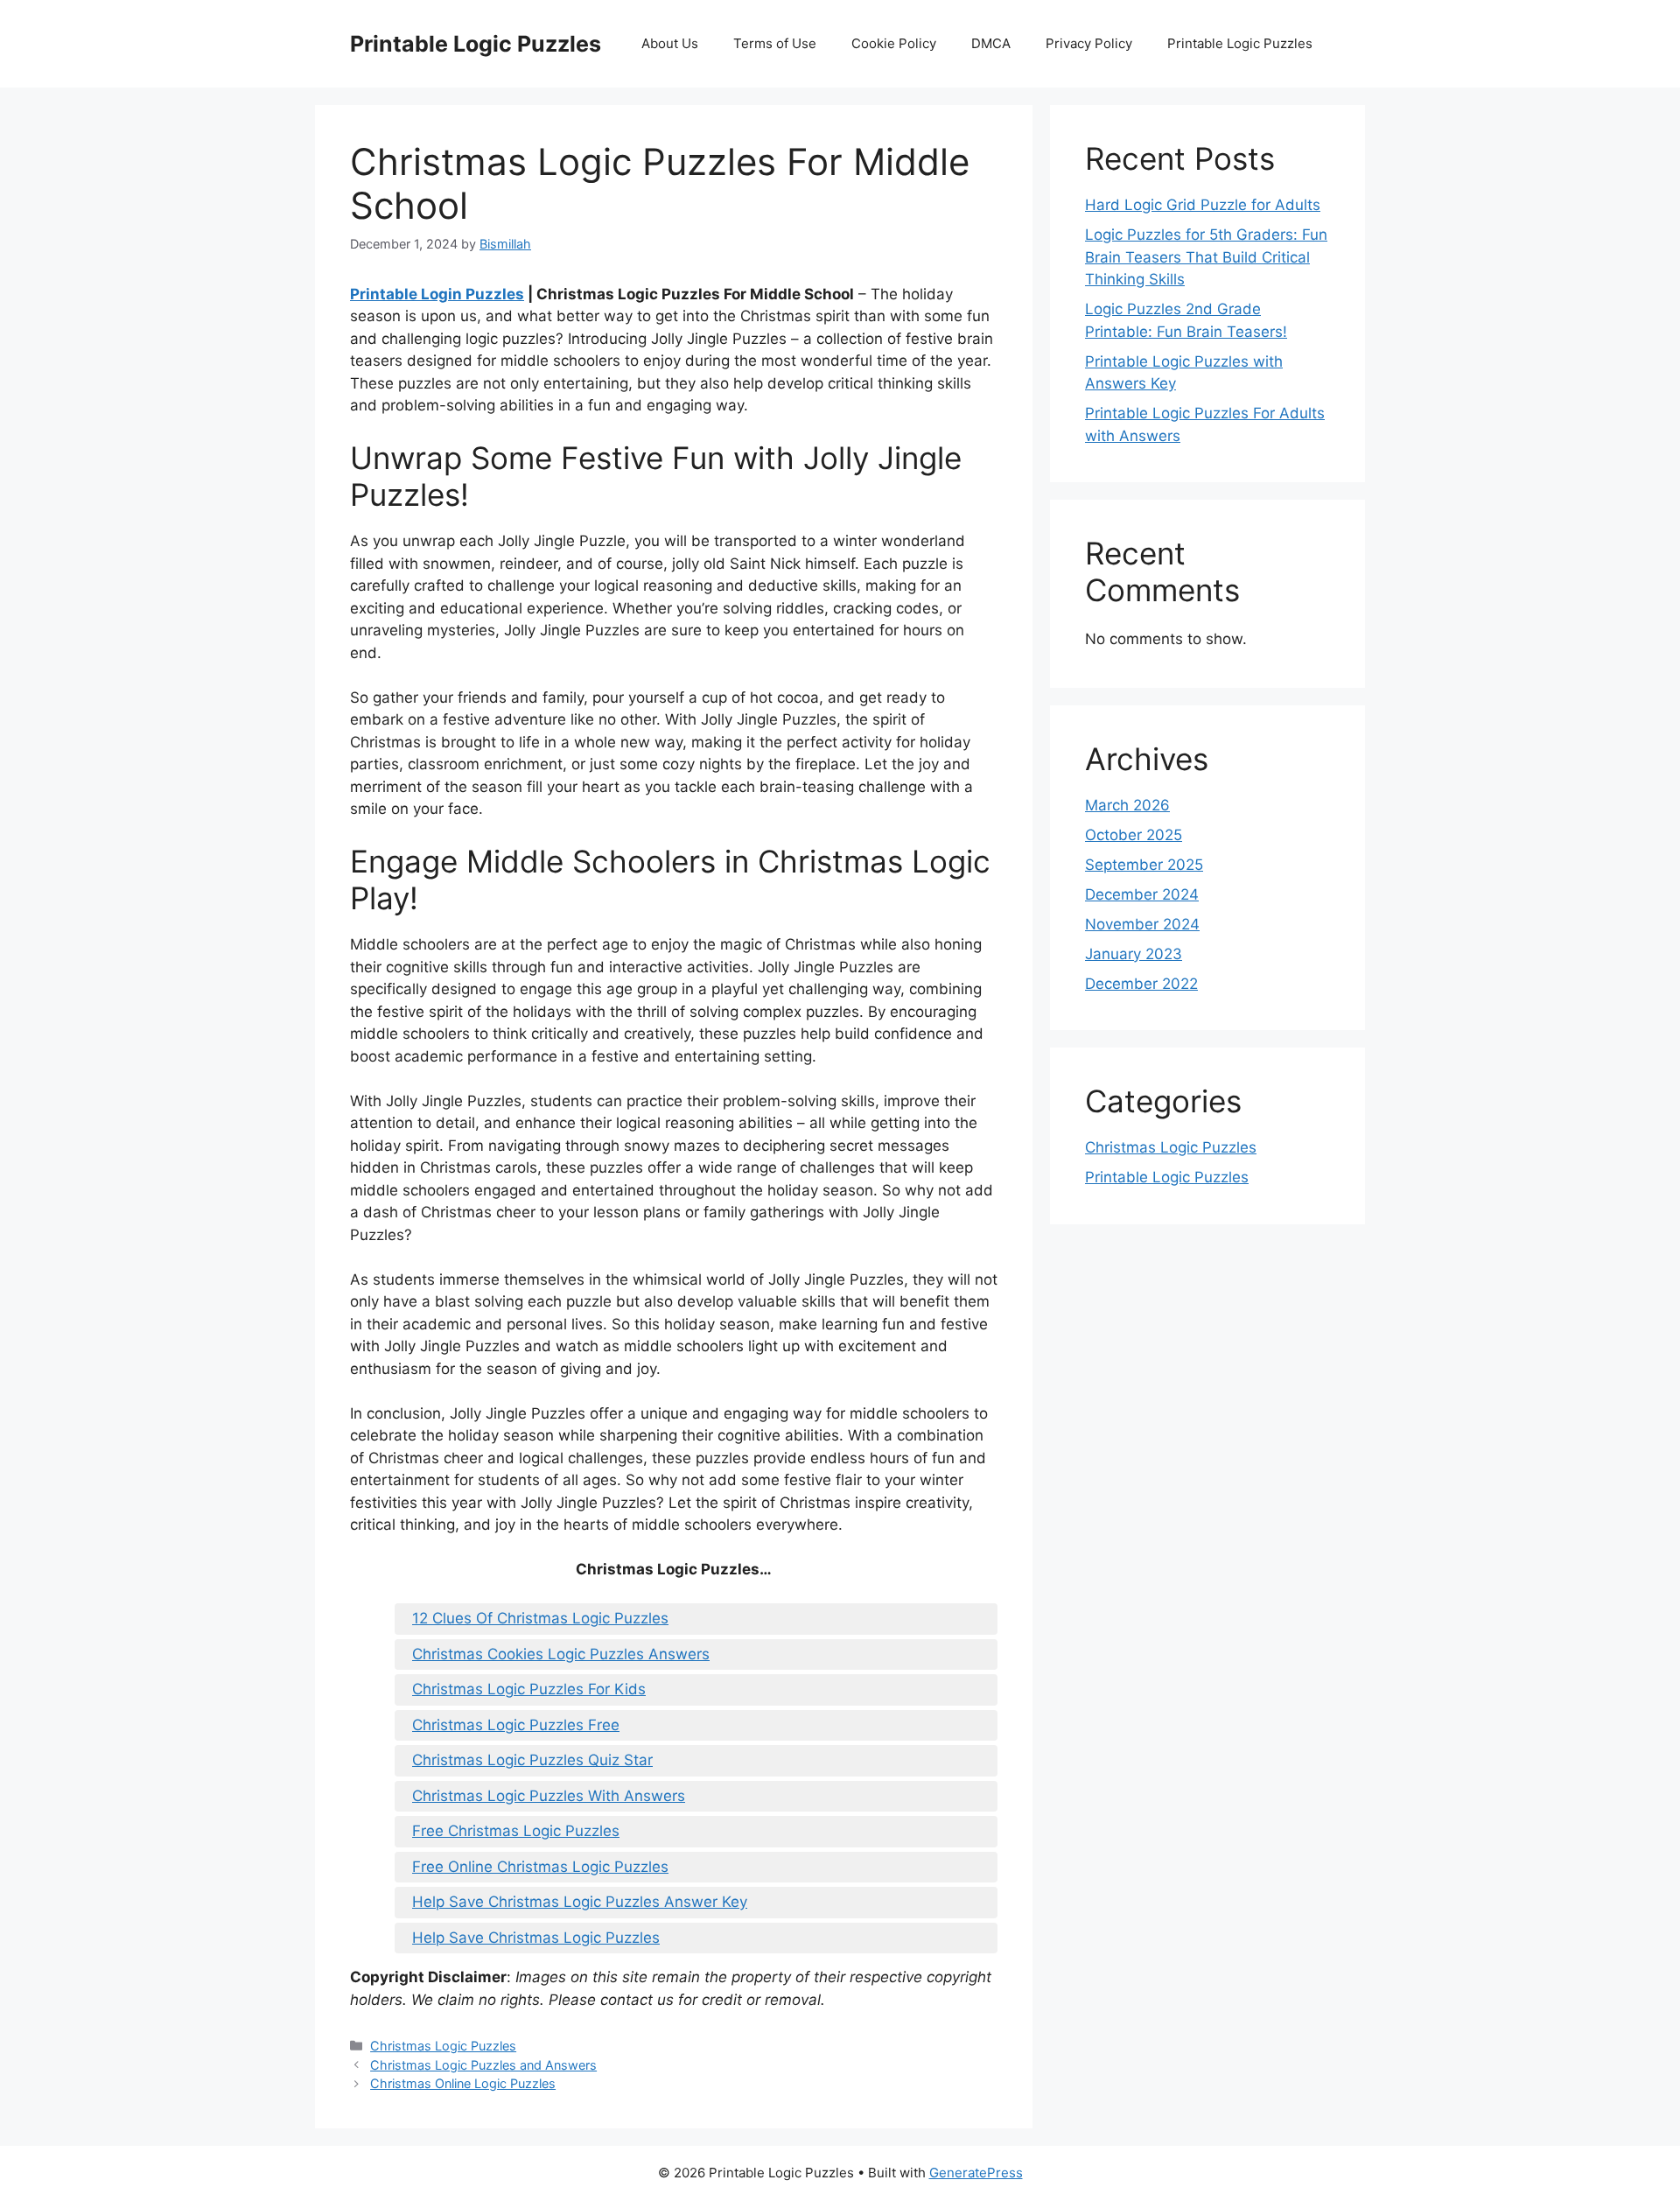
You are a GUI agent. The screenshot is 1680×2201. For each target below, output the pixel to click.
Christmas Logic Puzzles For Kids (529, 1689)
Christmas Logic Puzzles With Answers (549, 1796)
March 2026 (1127, 805)
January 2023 (1134, 954)
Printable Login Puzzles (437, 294)
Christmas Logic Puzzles (443, 2046)
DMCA (991, 43)
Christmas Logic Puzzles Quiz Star (532, 1760)
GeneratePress (976, 2173)
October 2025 (1134, 835)
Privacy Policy (1089, 43)
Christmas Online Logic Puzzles (463, 2083)
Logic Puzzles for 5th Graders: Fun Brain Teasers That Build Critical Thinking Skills (1206, 257)
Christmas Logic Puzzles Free (516, 1725)
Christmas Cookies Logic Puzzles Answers (561, 1654)
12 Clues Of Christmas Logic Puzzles (540, 1618)
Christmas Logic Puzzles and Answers (483, 2065)
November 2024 (1142, 924)
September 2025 (1144, 865)
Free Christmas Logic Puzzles (516, 1831)
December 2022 (1141, 984)
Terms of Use (775, 43)
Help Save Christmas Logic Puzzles (536, 1938)
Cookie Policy (894, 43)
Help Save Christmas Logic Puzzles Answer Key (580, 1902)
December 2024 (1142, 894)
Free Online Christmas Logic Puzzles (540, 1867)
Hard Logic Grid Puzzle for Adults (1203, 205)
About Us (670, 43)
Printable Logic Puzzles (476, 44)
